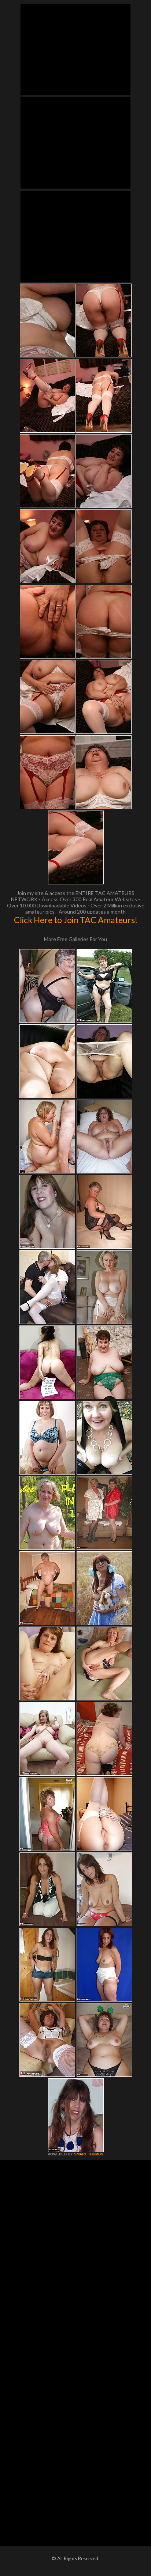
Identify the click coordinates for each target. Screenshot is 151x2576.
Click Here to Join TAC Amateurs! (76, 920)
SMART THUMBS (89, 2154)
